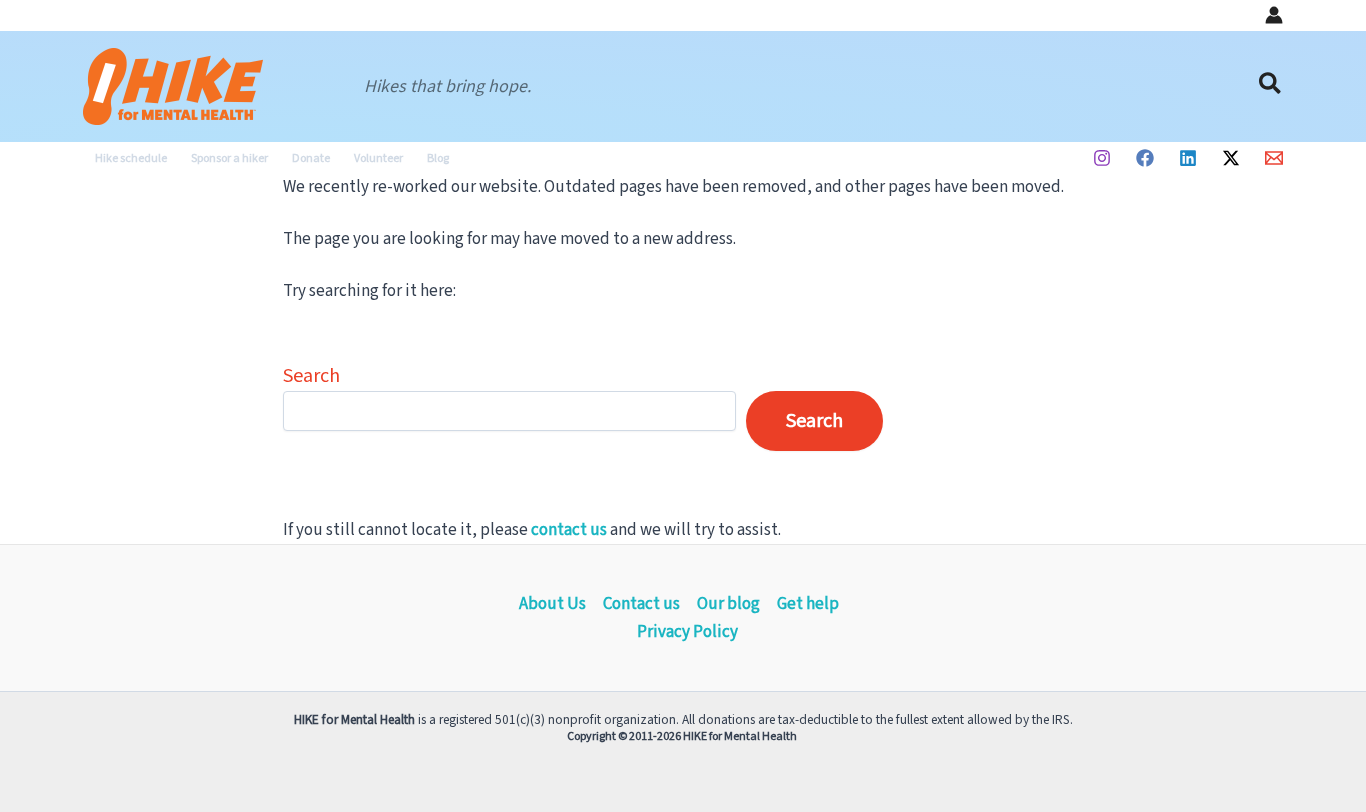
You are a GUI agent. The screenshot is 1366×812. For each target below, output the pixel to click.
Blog (438, 158)
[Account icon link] (1274, 15)
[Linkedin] (1188, 158)
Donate (311, 158)
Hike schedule (131, 158)
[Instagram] (1102, 158)
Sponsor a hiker (229, 158)
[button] (1271, 86)
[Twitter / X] (1231, 158)
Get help (808, 604)
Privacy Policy (687, 632)
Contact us (641, 604)
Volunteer (378, 158)
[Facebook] (1145, 158)
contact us (569, 530)
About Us (552, 604)
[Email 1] (1274, 158)
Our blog (728, 604)
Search (311, 376)
